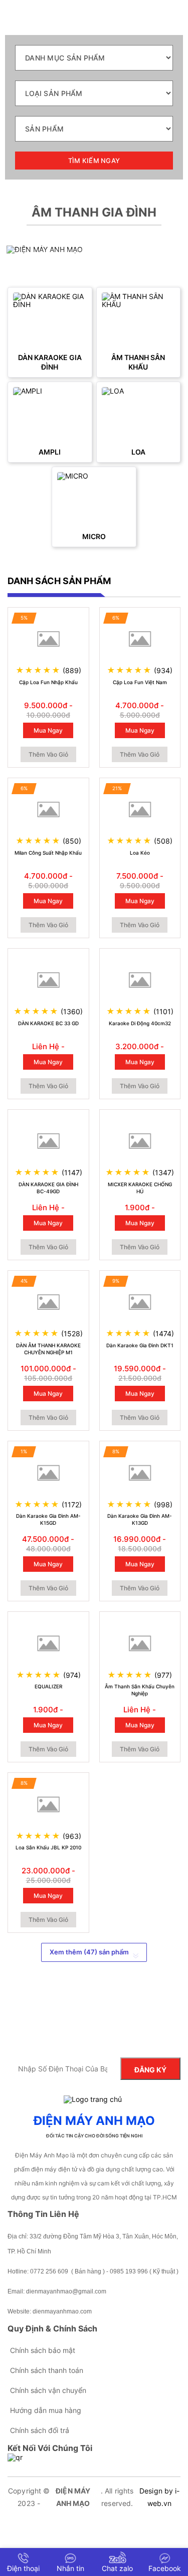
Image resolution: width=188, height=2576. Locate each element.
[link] (50, 320)
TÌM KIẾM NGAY (94, 161)
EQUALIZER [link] (48, 1686)
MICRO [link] (94, 536)
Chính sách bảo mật (43, 2350)
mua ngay (48, 730)
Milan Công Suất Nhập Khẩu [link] (48, 853)
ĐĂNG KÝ (150, 2070)
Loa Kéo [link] (140, 853)
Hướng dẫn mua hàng (46, 2410)
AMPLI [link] (50, 452)
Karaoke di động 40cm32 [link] (140, 1023)
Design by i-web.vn (159, 2497)
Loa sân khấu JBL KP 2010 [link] (48, 1847)
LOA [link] (138, 452)
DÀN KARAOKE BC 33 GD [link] (48, 1023)
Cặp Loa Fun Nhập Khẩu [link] (48, 682)
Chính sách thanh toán (47, 2370)
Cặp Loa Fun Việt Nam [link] (140, 682)
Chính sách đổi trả (40, 2430)
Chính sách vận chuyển (48, 2390)
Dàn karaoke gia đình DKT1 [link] (140, 1345)
